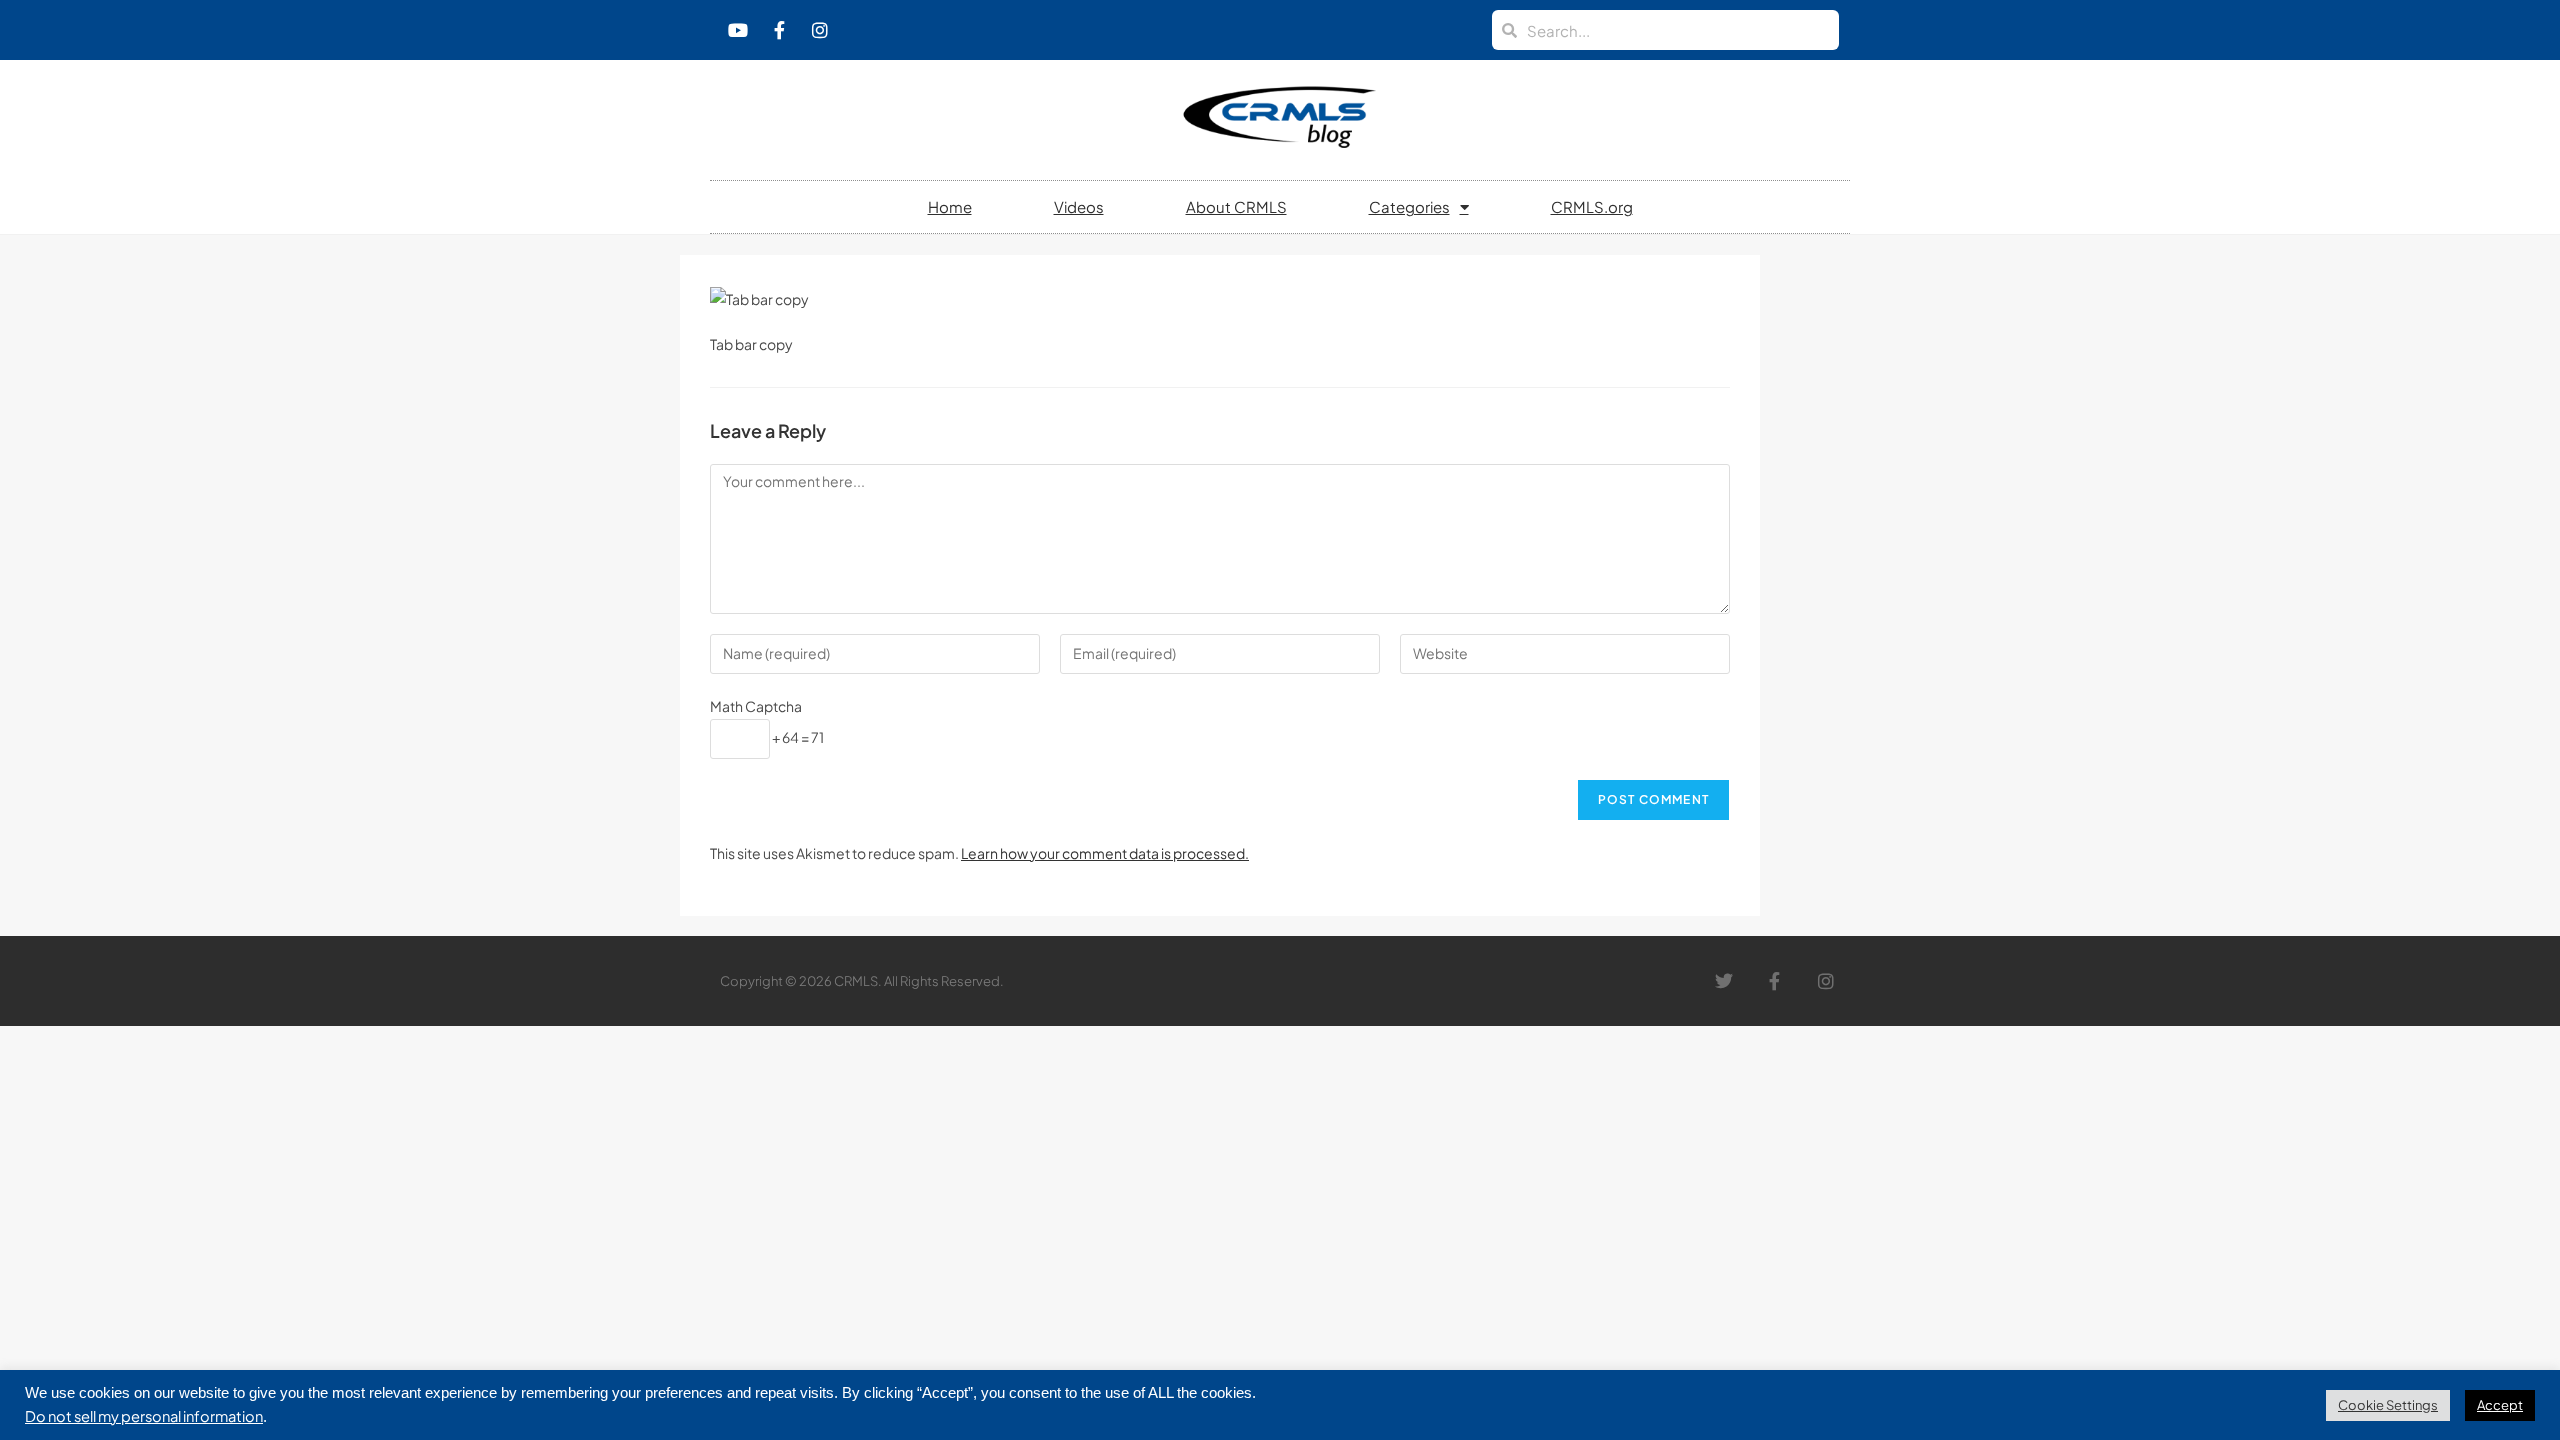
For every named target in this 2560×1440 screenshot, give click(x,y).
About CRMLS (1236, 206)
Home (950, 206)
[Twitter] (1724, 981)
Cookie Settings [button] (2388, 1405)
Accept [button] (2500, 1405)
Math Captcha (756, 706)
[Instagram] (820, 30)
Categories (1409, 206)
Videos (1079, 206)
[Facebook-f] (779, 30)
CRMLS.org (1592, 206)
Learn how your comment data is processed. (1105, 853)
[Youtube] (738, 30)
